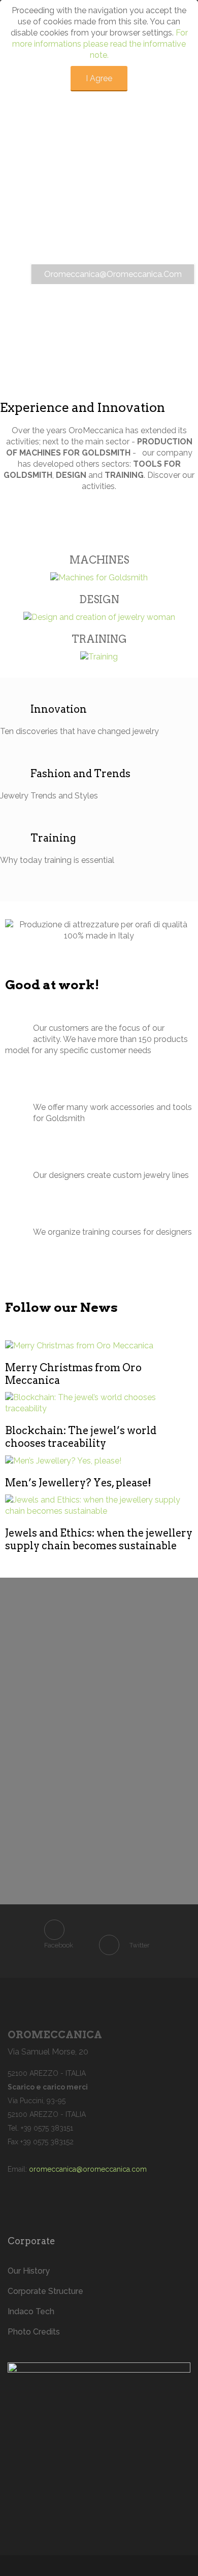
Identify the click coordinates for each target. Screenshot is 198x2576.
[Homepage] (99, 2428)
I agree (99, 78)
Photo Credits (34, 2332)
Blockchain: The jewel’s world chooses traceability (81, 1437)
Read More (80, 1346)
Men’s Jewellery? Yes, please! (78, 1483)
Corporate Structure (45, 2291)
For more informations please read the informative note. (100, 44)
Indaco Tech (31, 2311)
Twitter (140, 1945)
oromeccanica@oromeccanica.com (88, 2169)
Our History (29, 2271)
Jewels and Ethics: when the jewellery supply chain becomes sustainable (99, 1539)
